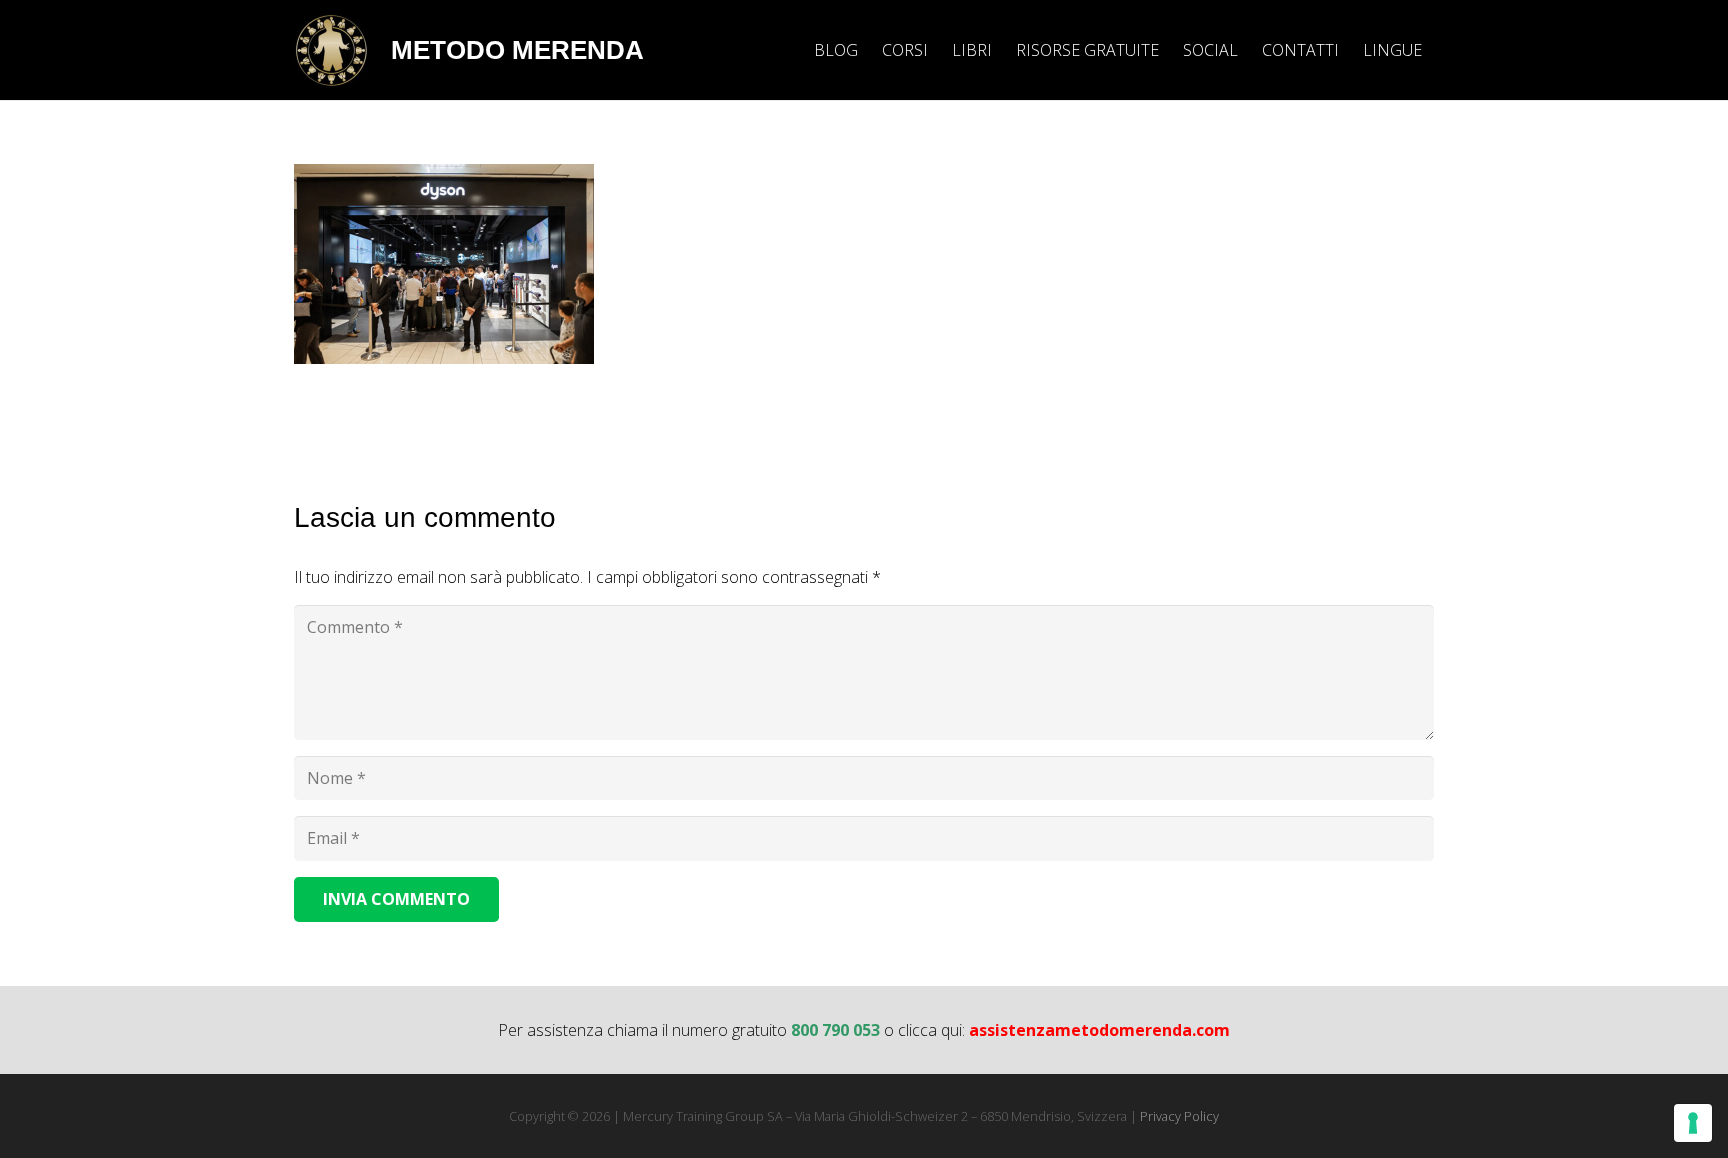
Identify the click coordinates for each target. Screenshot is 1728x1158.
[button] (1436, 49)
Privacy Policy (1179, 1116)
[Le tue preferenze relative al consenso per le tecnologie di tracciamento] (1693, 1123)
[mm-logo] (331, 50)
